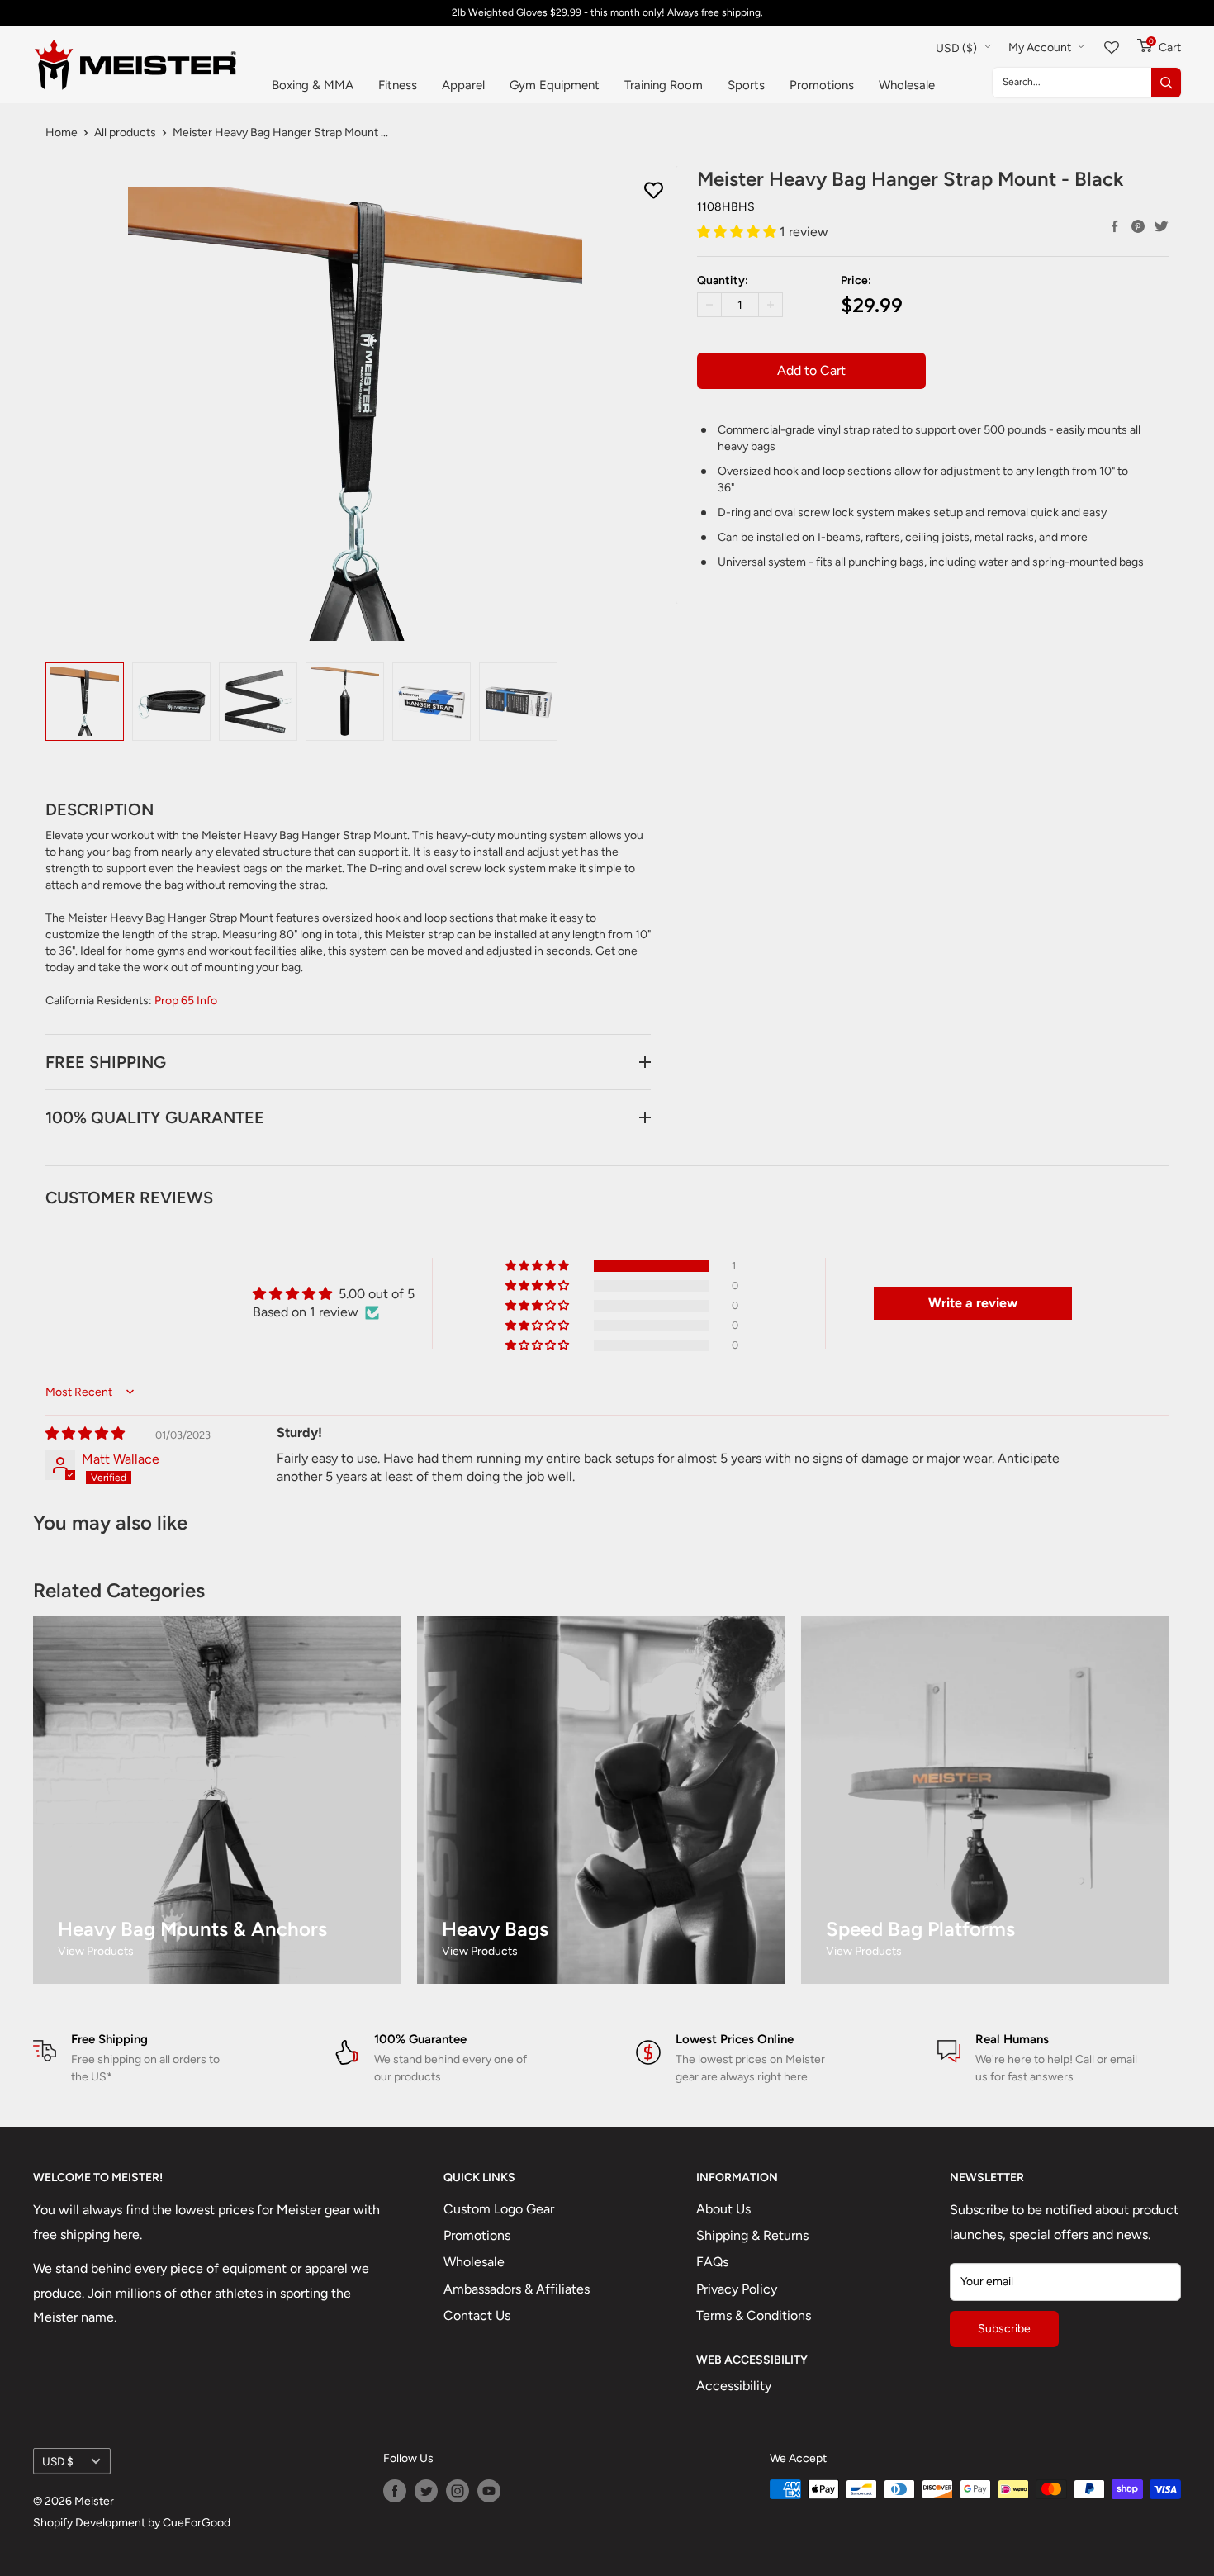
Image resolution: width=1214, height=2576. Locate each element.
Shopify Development (89, 2523)
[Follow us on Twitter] (426, 2491)
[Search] (1166, 83)
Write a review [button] (973, 1303)
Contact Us (477, 2315)
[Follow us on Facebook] (395, 2491)
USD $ (58, 2461)
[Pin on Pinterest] (1138, 226)
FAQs (712, 2262)
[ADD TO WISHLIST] (654, 191)
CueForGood (197, 2523)
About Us (723, 2209)
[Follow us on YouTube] (489, 2491)
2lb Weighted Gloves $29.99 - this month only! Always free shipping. (607, 12)
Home (62, 133)
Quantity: (723, 280)
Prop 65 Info (186, 1001)
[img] (85, 1433)
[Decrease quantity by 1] (709, 305)
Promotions (822, 85)
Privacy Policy (737, 2289)
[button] (738, 231)
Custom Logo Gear (499, 2209)
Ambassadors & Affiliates (517, 2289)
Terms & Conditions (754, 2315)
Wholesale (907, 85)
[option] (85, 702)
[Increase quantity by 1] (771, 305)
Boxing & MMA (313, 85)
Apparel (463, 85)
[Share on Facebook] (1115, 226)
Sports (746, 85)
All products (125, 133)
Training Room (664, 85)
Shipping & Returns (752, 2235)
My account (1041, 47)
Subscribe (1004, 2329)
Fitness (398, 85)
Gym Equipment (555, 85)
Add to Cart (811, 370)
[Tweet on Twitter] (1161, 226)
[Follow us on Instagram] (458, 2491)
